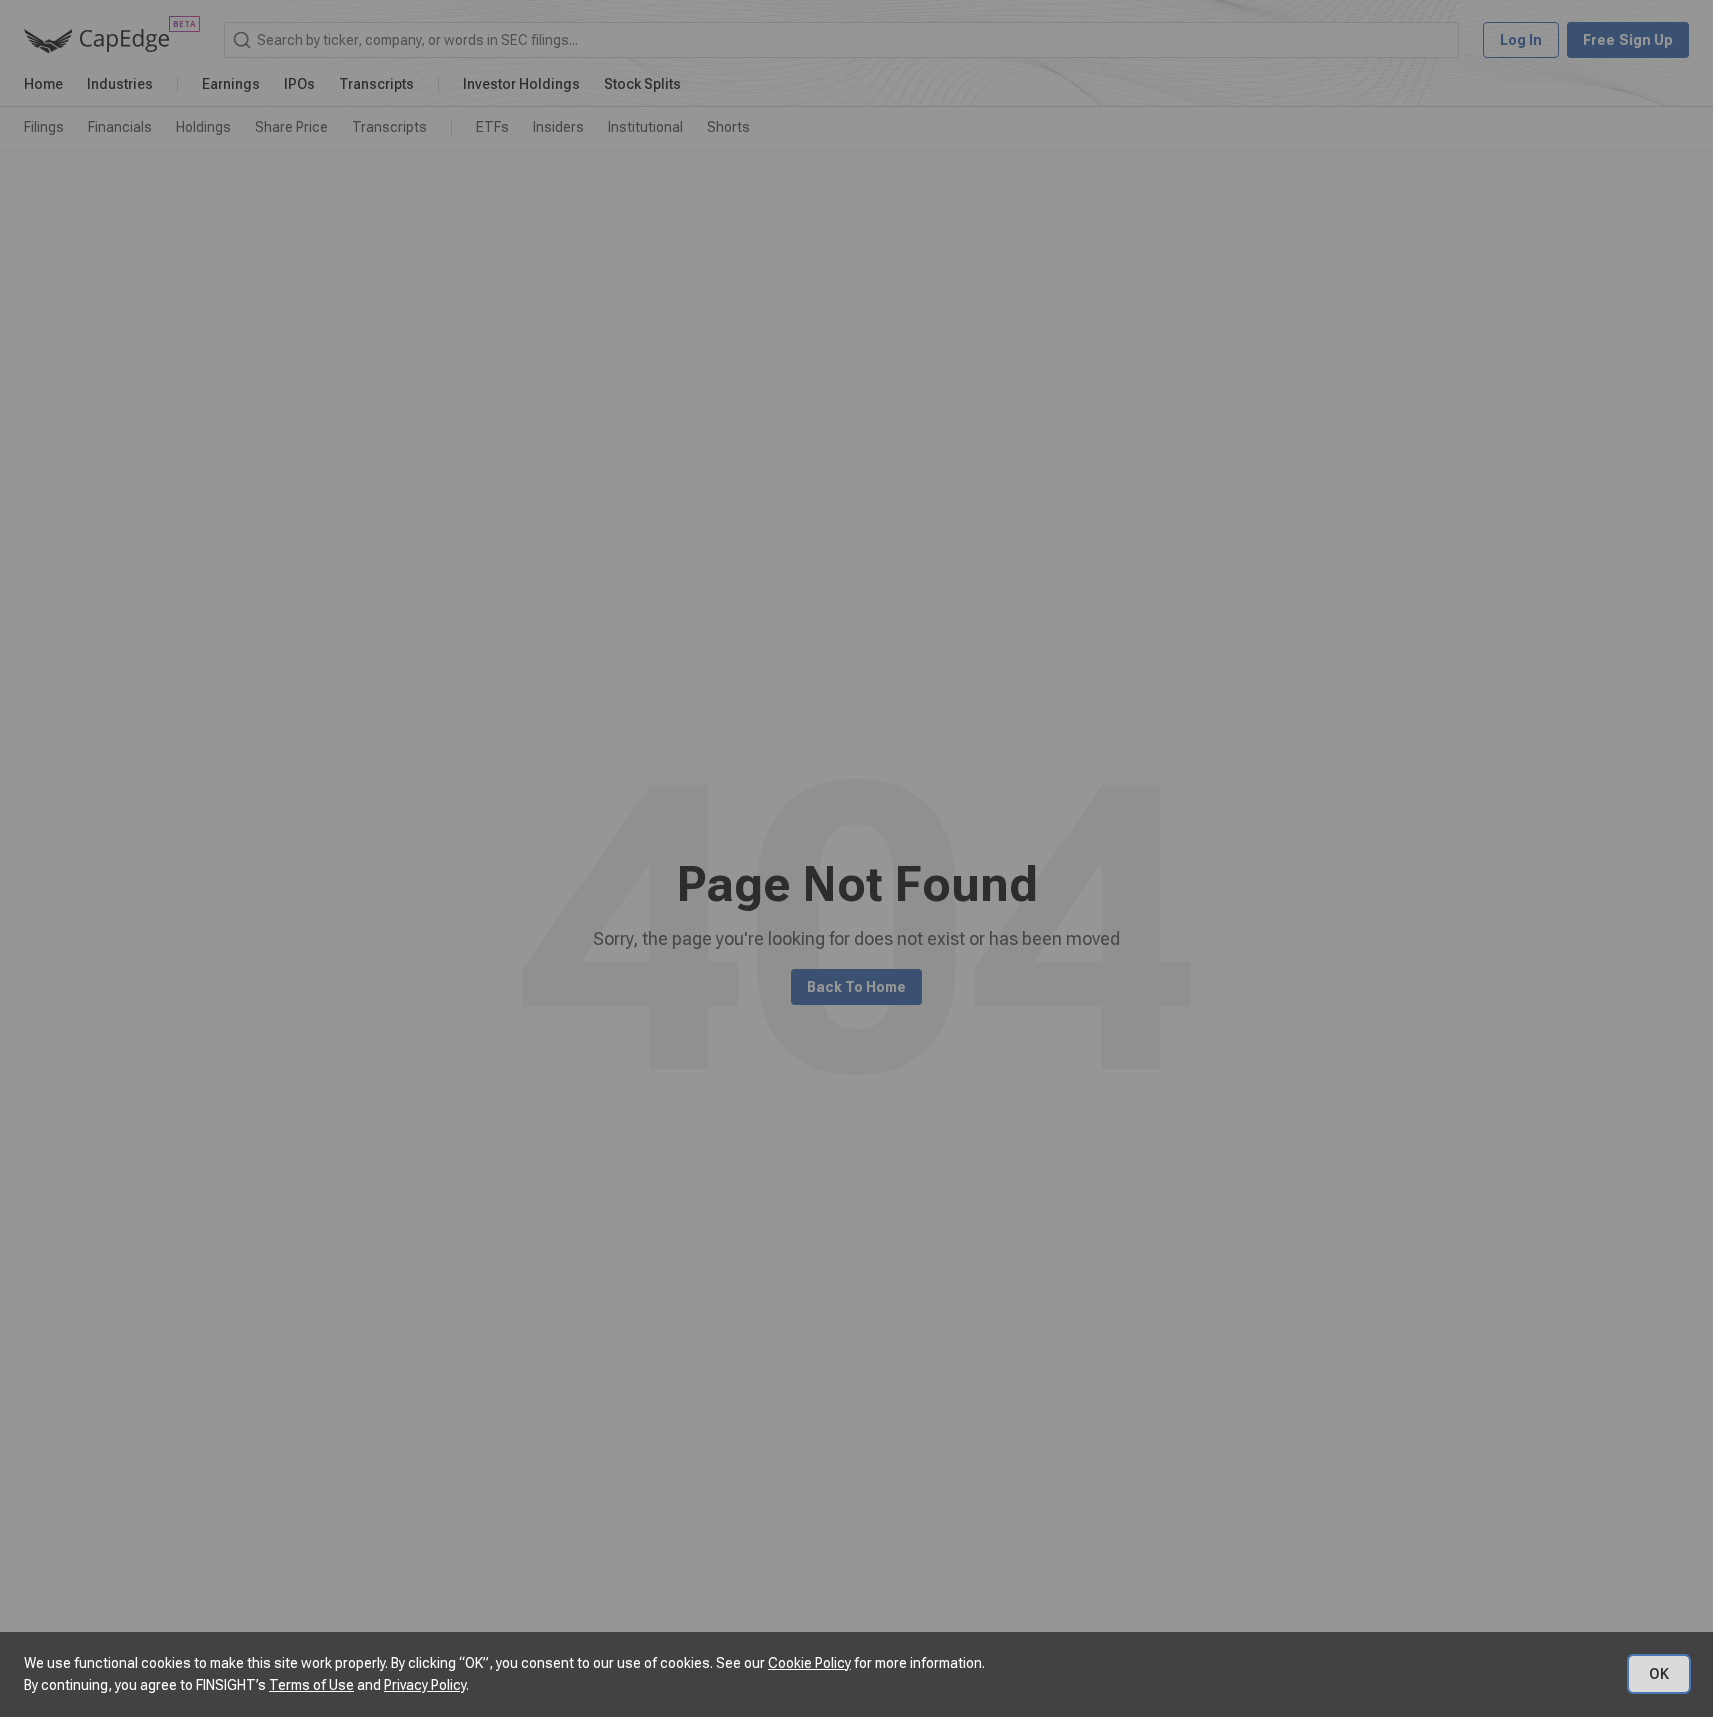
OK (1659, 1674)
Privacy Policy (425, 1685)
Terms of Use (311, 1685)
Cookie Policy (809, 1663)
